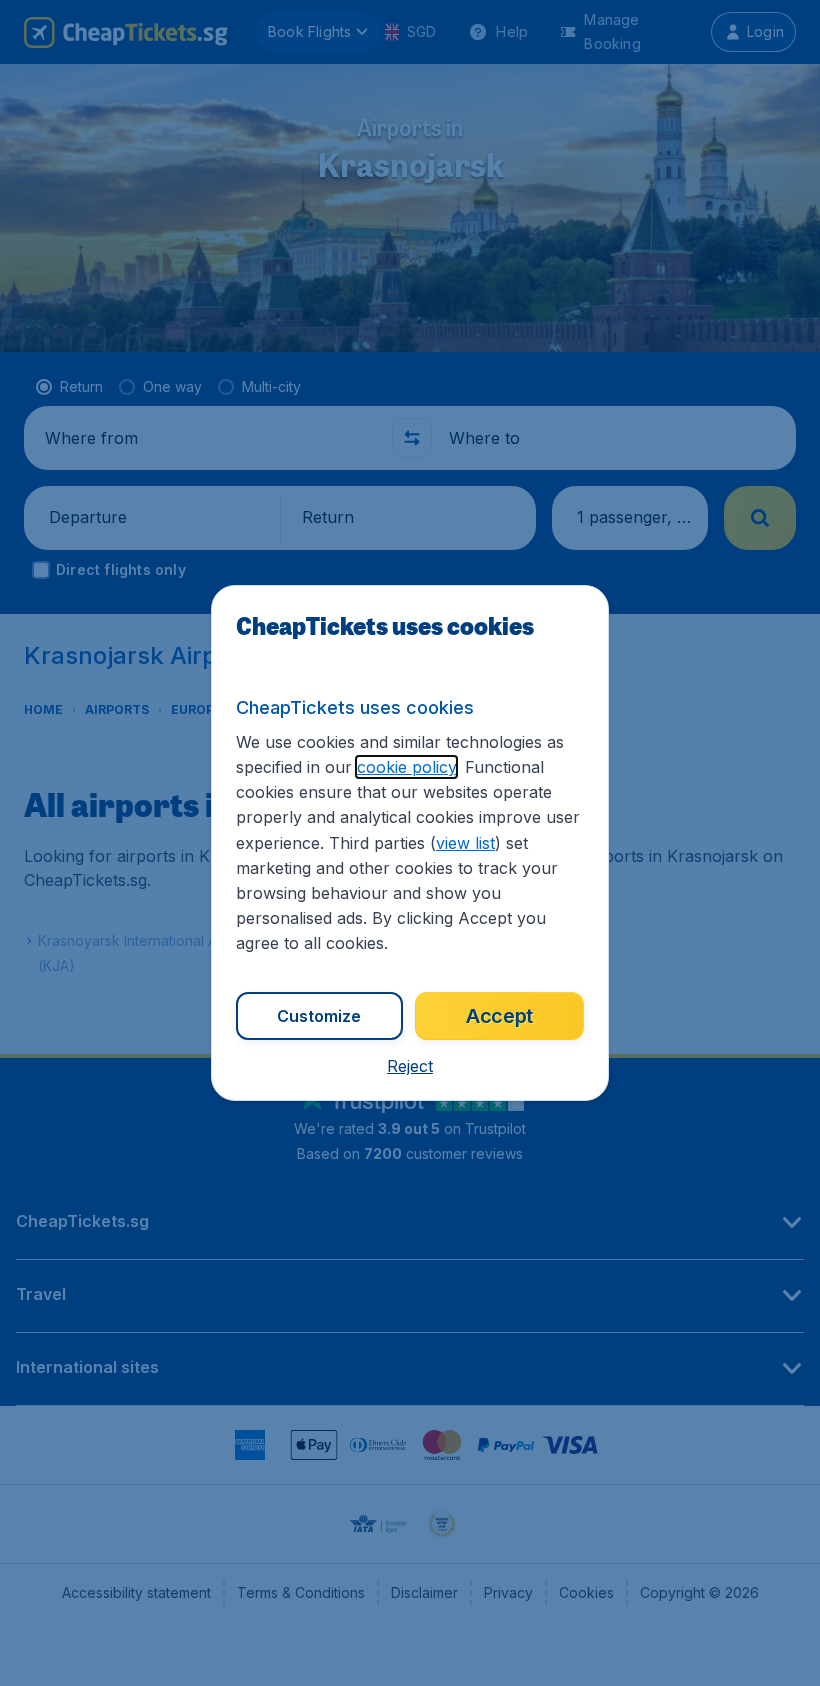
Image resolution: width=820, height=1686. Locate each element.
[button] (410, 1066)
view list (465, 843)
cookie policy (406, 767)
